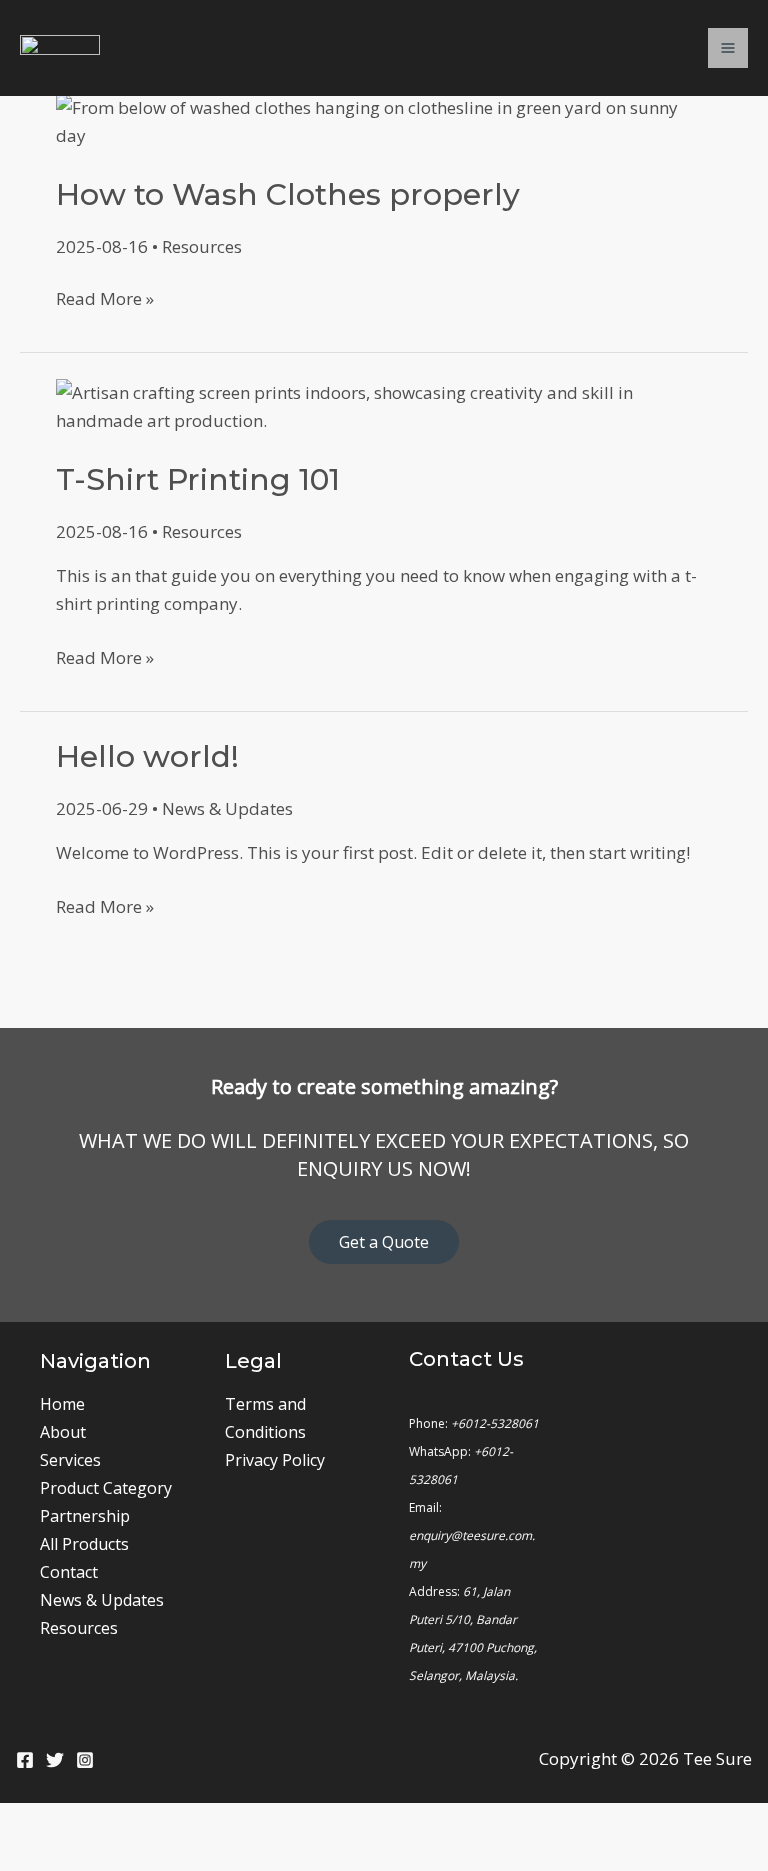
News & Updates (227, 808)
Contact (69, 1572)
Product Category (106, 1488)
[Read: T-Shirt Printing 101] (383, 404)
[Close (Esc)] (222, 1823)
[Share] (158, 1823)
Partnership (85, 1516)
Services (70, 1460)
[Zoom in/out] (30, 1823)
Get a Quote (384, 1242)
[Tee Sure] (60, 48)
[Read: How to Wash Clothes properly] (383, 119)
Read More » (105, 297)
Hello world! (147, 756)
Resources (202, 246)
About (63, 1432)
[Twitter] (55, 1760)
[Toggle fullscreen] (94, 1823)
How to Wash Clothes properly (288, 194)
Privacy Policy (275, 1460)
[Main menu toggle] (728, 48)
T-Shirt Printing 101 (198, 479)
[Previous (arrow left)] (30, 1857)
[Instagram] (85, 1760)
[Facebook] (25, 1760)
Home (62, 1404)
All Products (84, 1544)
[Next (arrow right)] (94, 1857)
